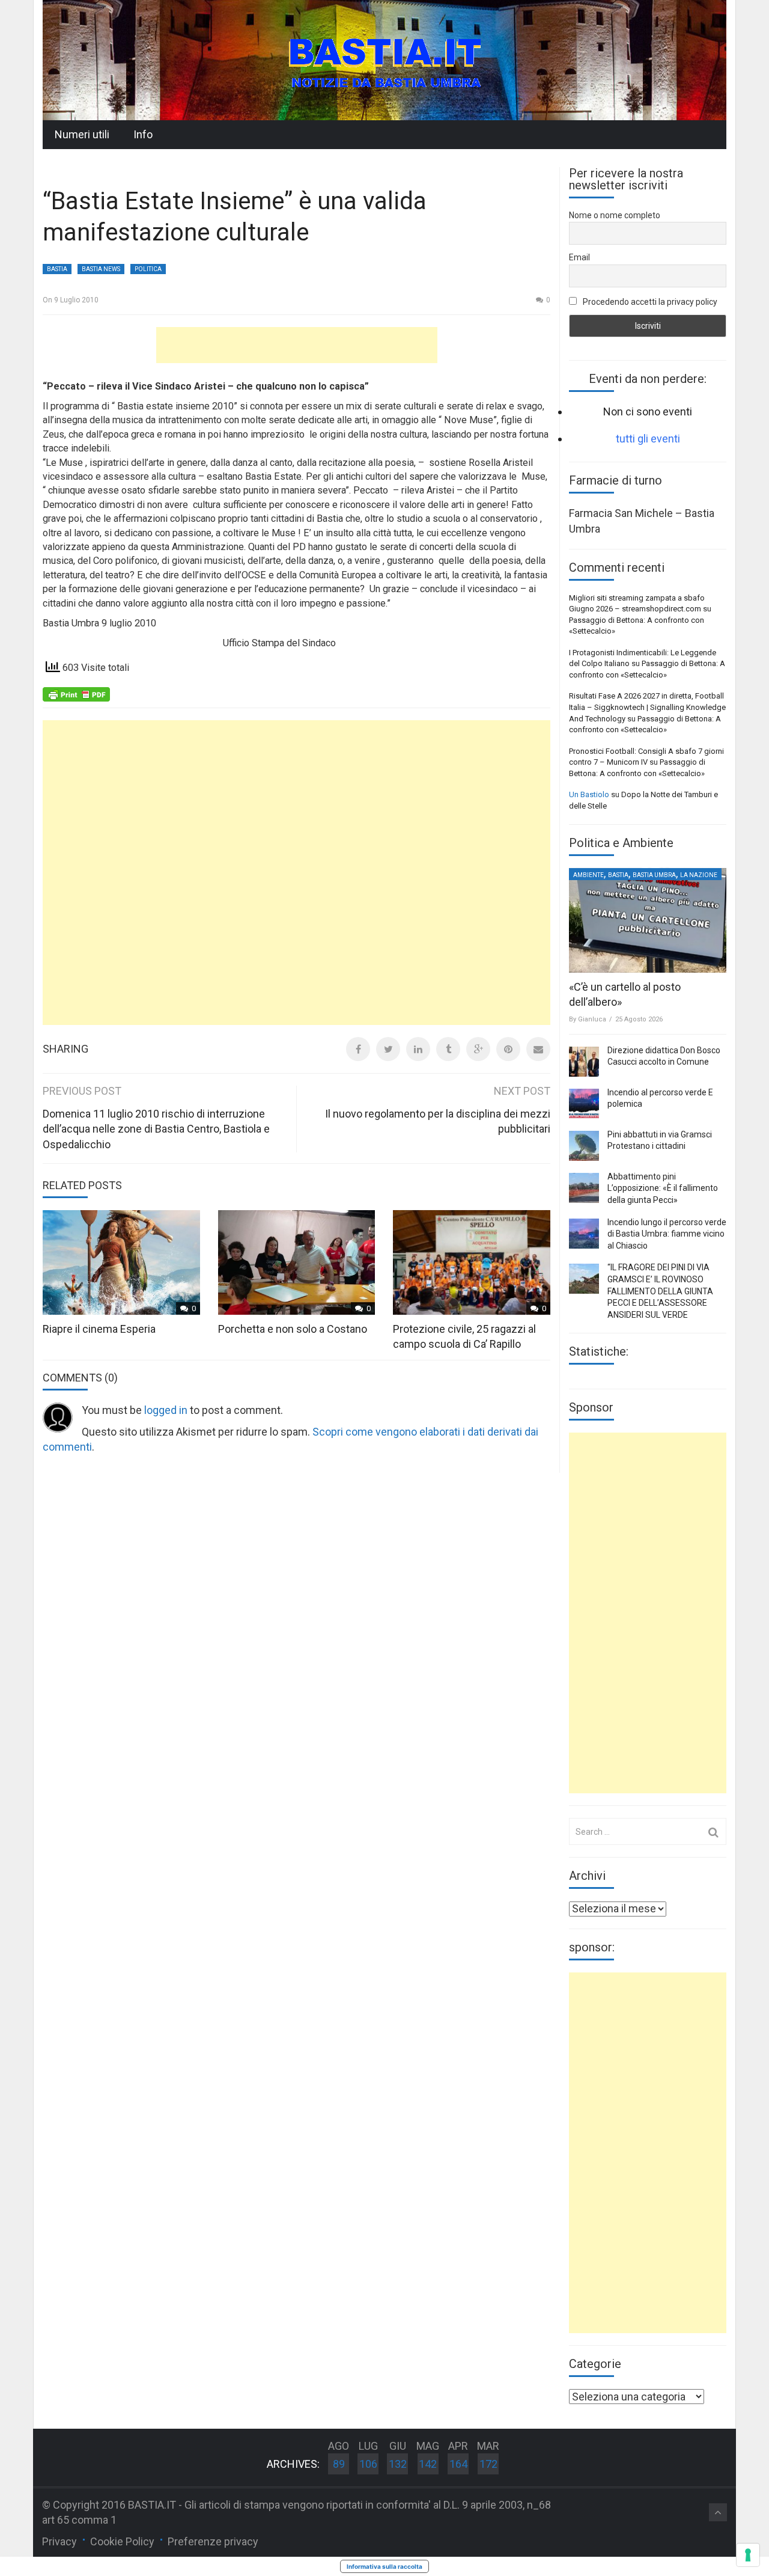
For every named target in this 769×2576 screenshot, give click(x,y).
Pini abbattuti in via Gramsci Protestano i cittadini (660, 1140)
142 (428, 2464)
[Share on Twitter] (388, 1049)
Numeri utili (82, 134)
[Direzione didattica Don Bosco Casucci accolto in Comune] (584, 1062)
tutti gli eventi (648, 439)
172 (488, 2464)
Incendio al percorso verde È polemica (660, 1098)
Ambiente (588, 875)
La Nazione (699, 875)
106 (368, 2464)
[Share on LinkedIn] (418, 1049)
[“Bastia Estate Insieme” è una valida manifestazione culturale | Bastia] (384, 59)
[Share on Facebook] (358, 1049)
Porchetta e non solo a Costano (293, 1329)
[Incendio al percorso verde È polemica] (584, 1104)
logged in (166, 1410)
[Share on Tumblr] (448, 1049)
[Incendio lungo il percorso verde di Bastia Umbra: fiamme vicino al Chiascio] (584, 1234)
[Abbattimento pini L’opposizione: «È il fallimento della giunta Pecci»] (584, 1188)
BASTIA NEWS (101, 269)
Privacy (59, 2541)
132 (398, 2464)
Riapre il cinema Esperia (99, 1329)
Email (579, 257)
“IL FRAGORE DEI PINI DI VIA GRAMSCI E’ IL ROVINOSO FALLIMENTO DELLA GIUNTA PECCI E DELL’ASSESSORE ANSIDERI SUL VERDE (660, 1291)
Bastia (57, 269)
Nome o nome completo (615, 215)
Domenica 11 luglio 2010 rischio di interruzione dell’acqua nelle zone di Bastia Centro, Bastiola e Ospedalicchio (156, 1129)
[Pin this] (508, 1049)
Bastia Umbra (654, 875)
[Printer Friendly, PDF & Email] (76, 693)
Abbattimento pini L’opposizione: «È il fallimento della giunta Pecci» (663, 1188)
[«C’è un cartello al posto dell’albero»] (648, 920)
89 (339, 2464)
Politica (148, 269)
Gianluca (592, 1019)
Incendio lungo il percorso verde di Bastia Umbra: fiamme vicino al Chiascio (667, 1234)
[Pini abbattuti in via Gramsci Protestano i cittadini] (584, 1146)
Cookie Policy (122, 2541)
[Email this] (538, 1049)
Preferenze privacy (213, 2541)
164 (458, 2464)
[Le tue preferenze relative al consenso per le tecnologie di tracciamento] (748, 2555)
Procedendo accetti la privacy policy (649, 302)
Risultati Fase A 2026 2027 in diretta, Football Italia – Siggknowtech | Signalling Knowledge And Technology (647, 707)
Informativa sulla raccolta (384, 2566)
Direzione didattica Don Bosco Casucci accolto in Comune (664, 1056)
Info (143, 134)
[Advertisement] (297, 345)
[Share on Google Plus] (478, 1049)
